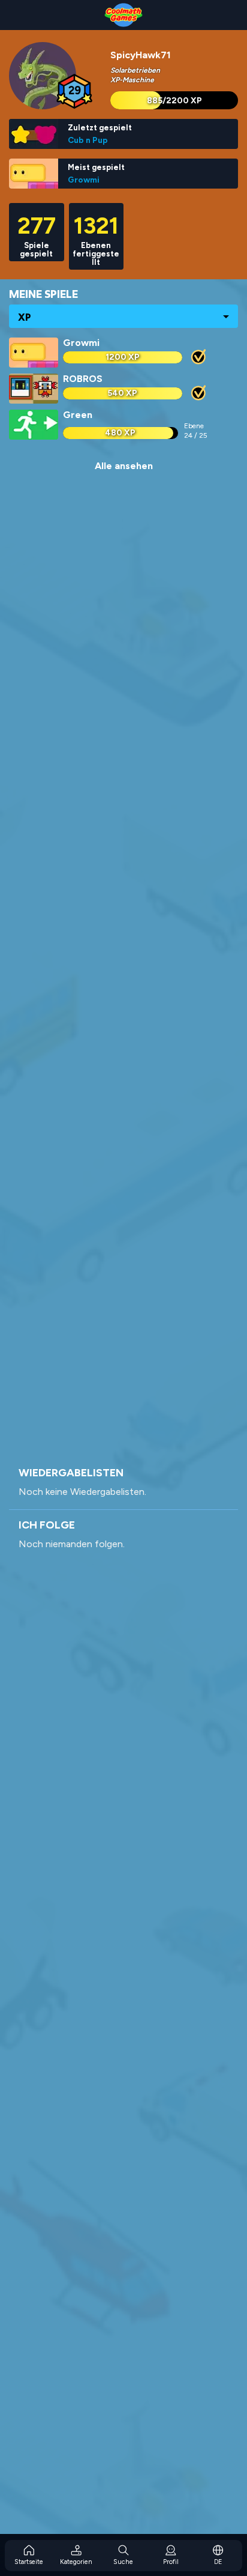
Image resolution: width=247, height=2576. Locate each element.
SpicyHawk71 (141, 55)
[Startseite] (123, 15)
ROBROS (83, 379)
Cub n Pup (88, 140)
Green (78, 415)
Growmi (84, 180)
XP (25, 317)
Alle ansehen (124, 466)
